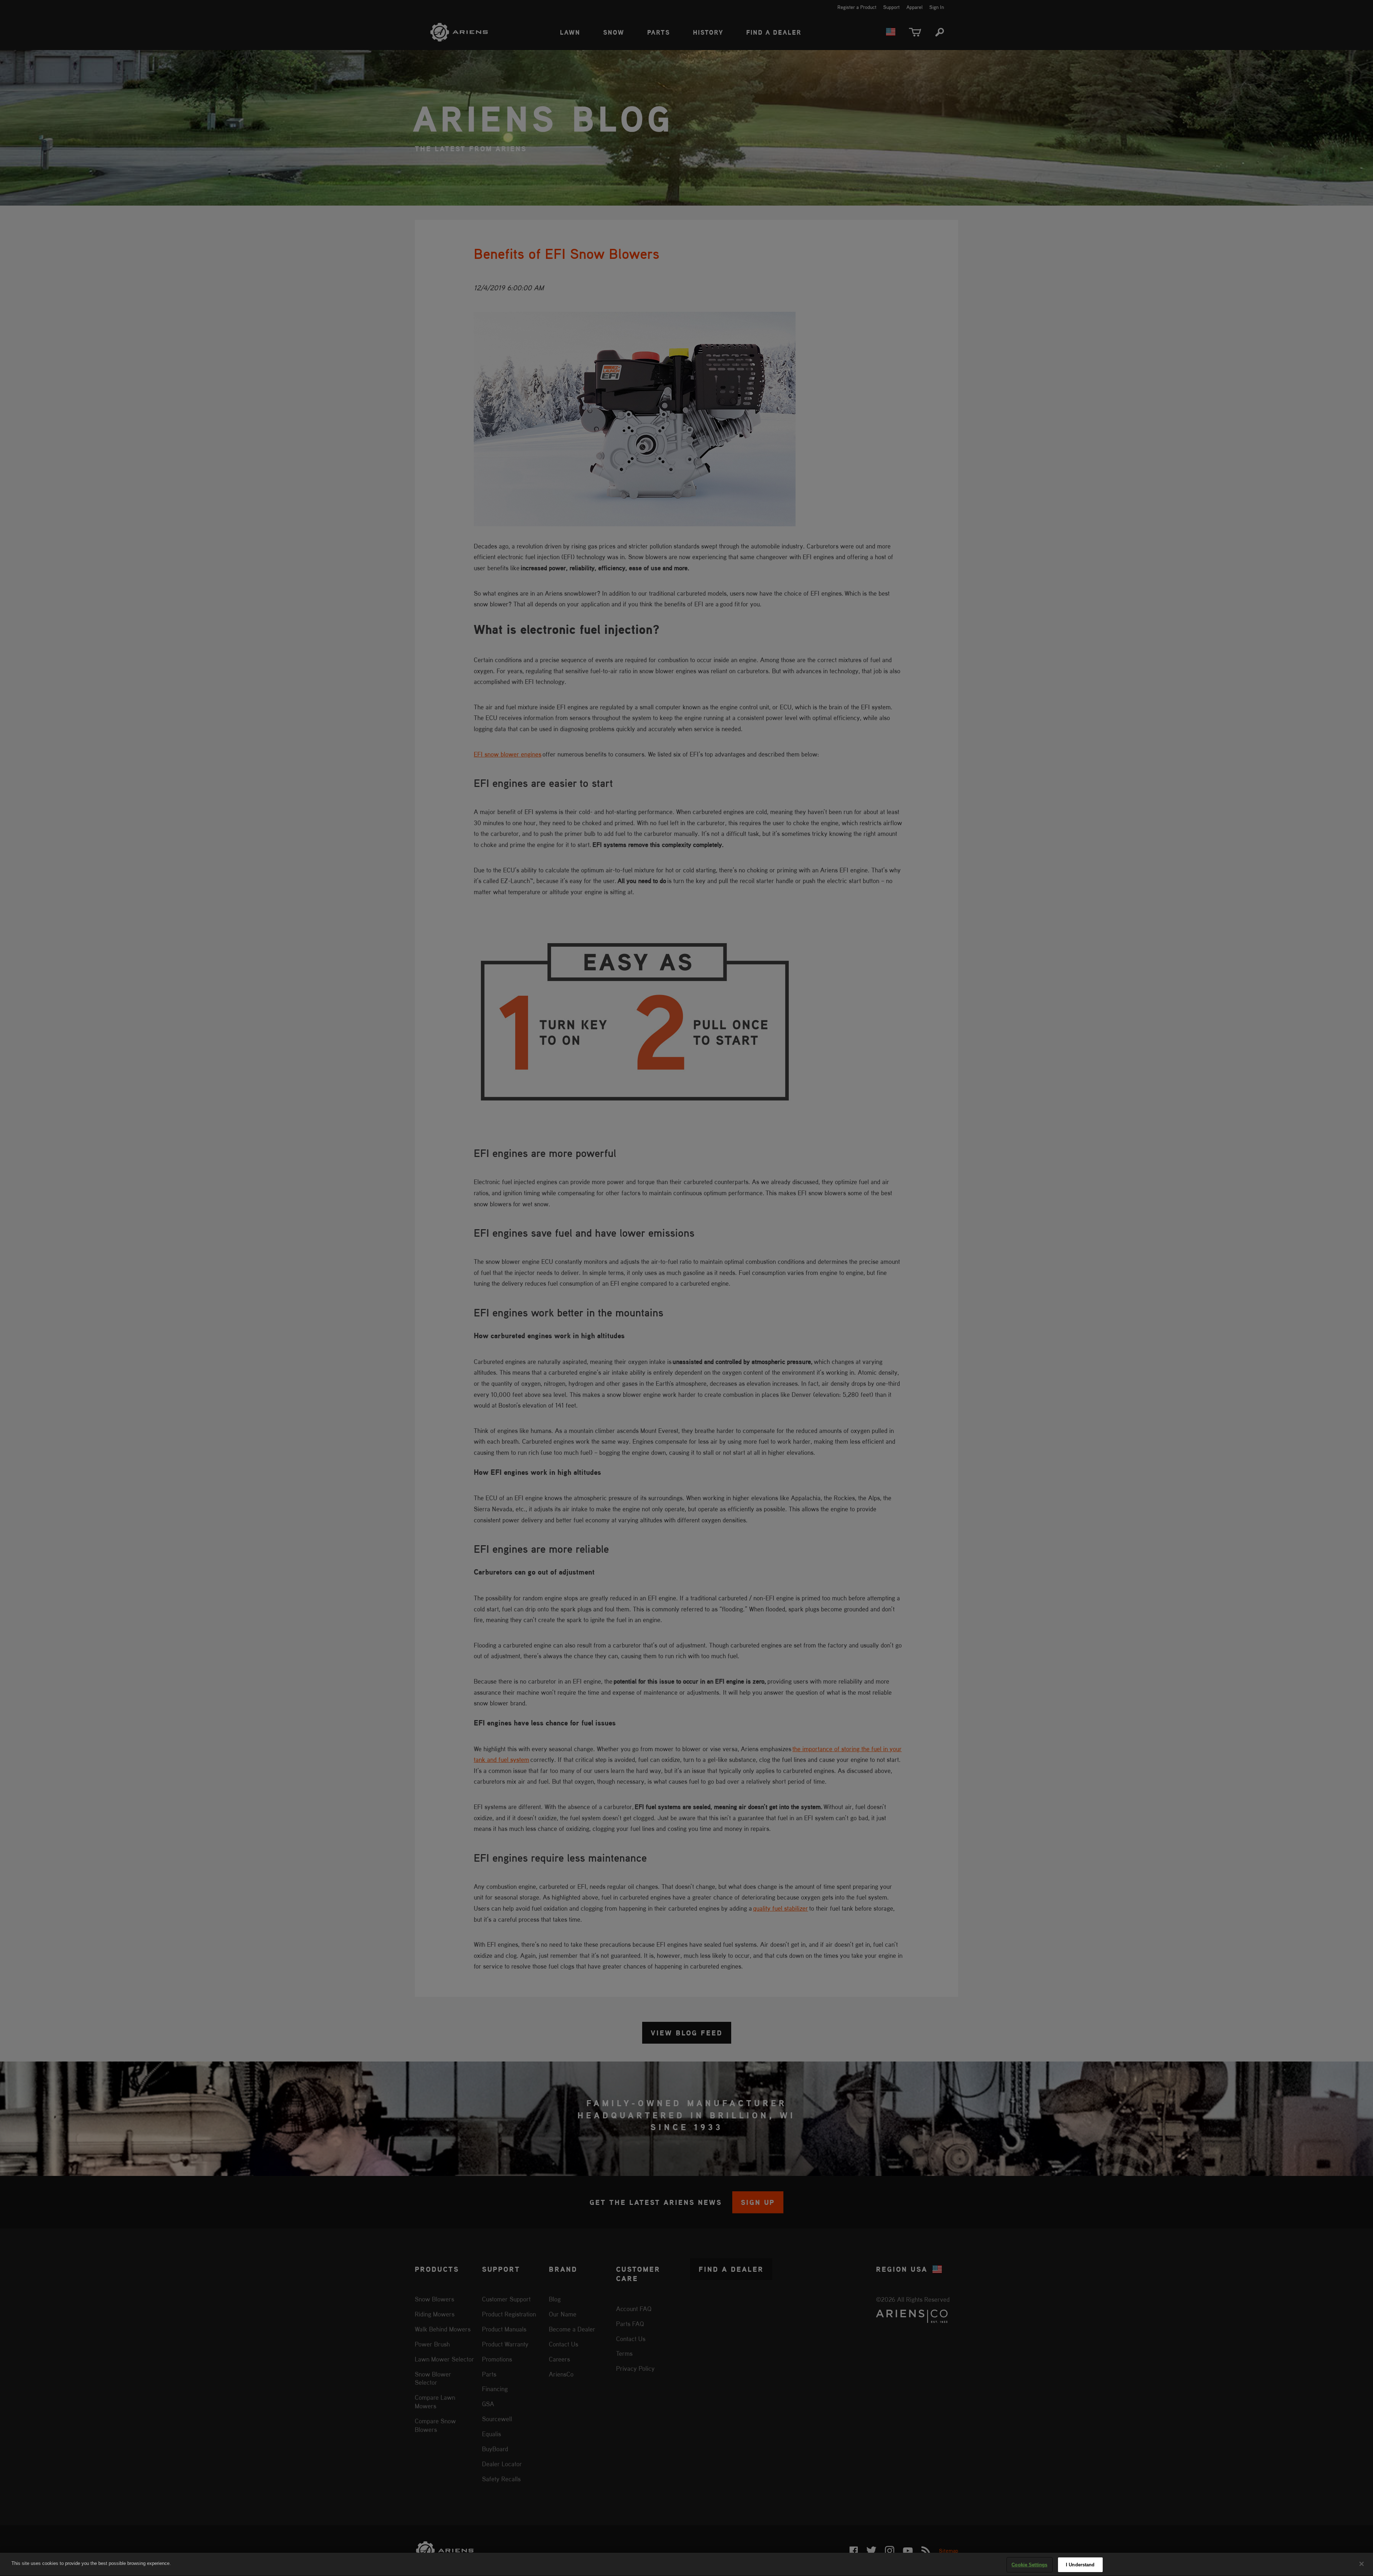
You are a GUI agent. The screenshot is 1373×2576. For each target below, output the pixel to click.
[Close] (1362, 2564)
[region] (686, 2564)
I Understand (1080, 2565)
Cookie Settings (1029, 2565)
